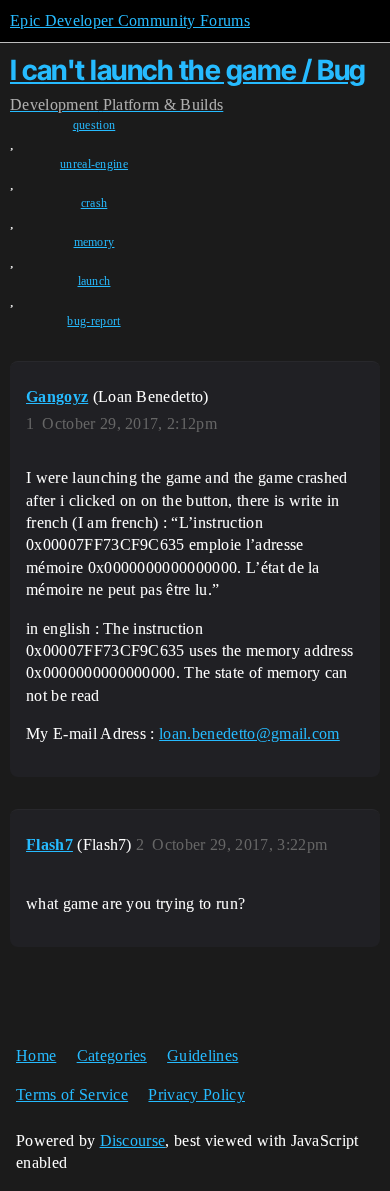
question (94, 125)
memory (94, 242)
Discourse (133, 1140)
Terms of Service (72, 1094)
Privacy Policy (196, 1094)
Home (36, 1055)
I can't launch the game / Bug (188, 70)
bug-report (93, 321)
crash (94, 203)
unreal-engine (94, 164)
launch (94, 281)
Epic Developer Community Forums (130, 20)
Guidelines (202, 1055)
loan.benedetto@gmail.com (249, 733)
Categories (112, 1055)
